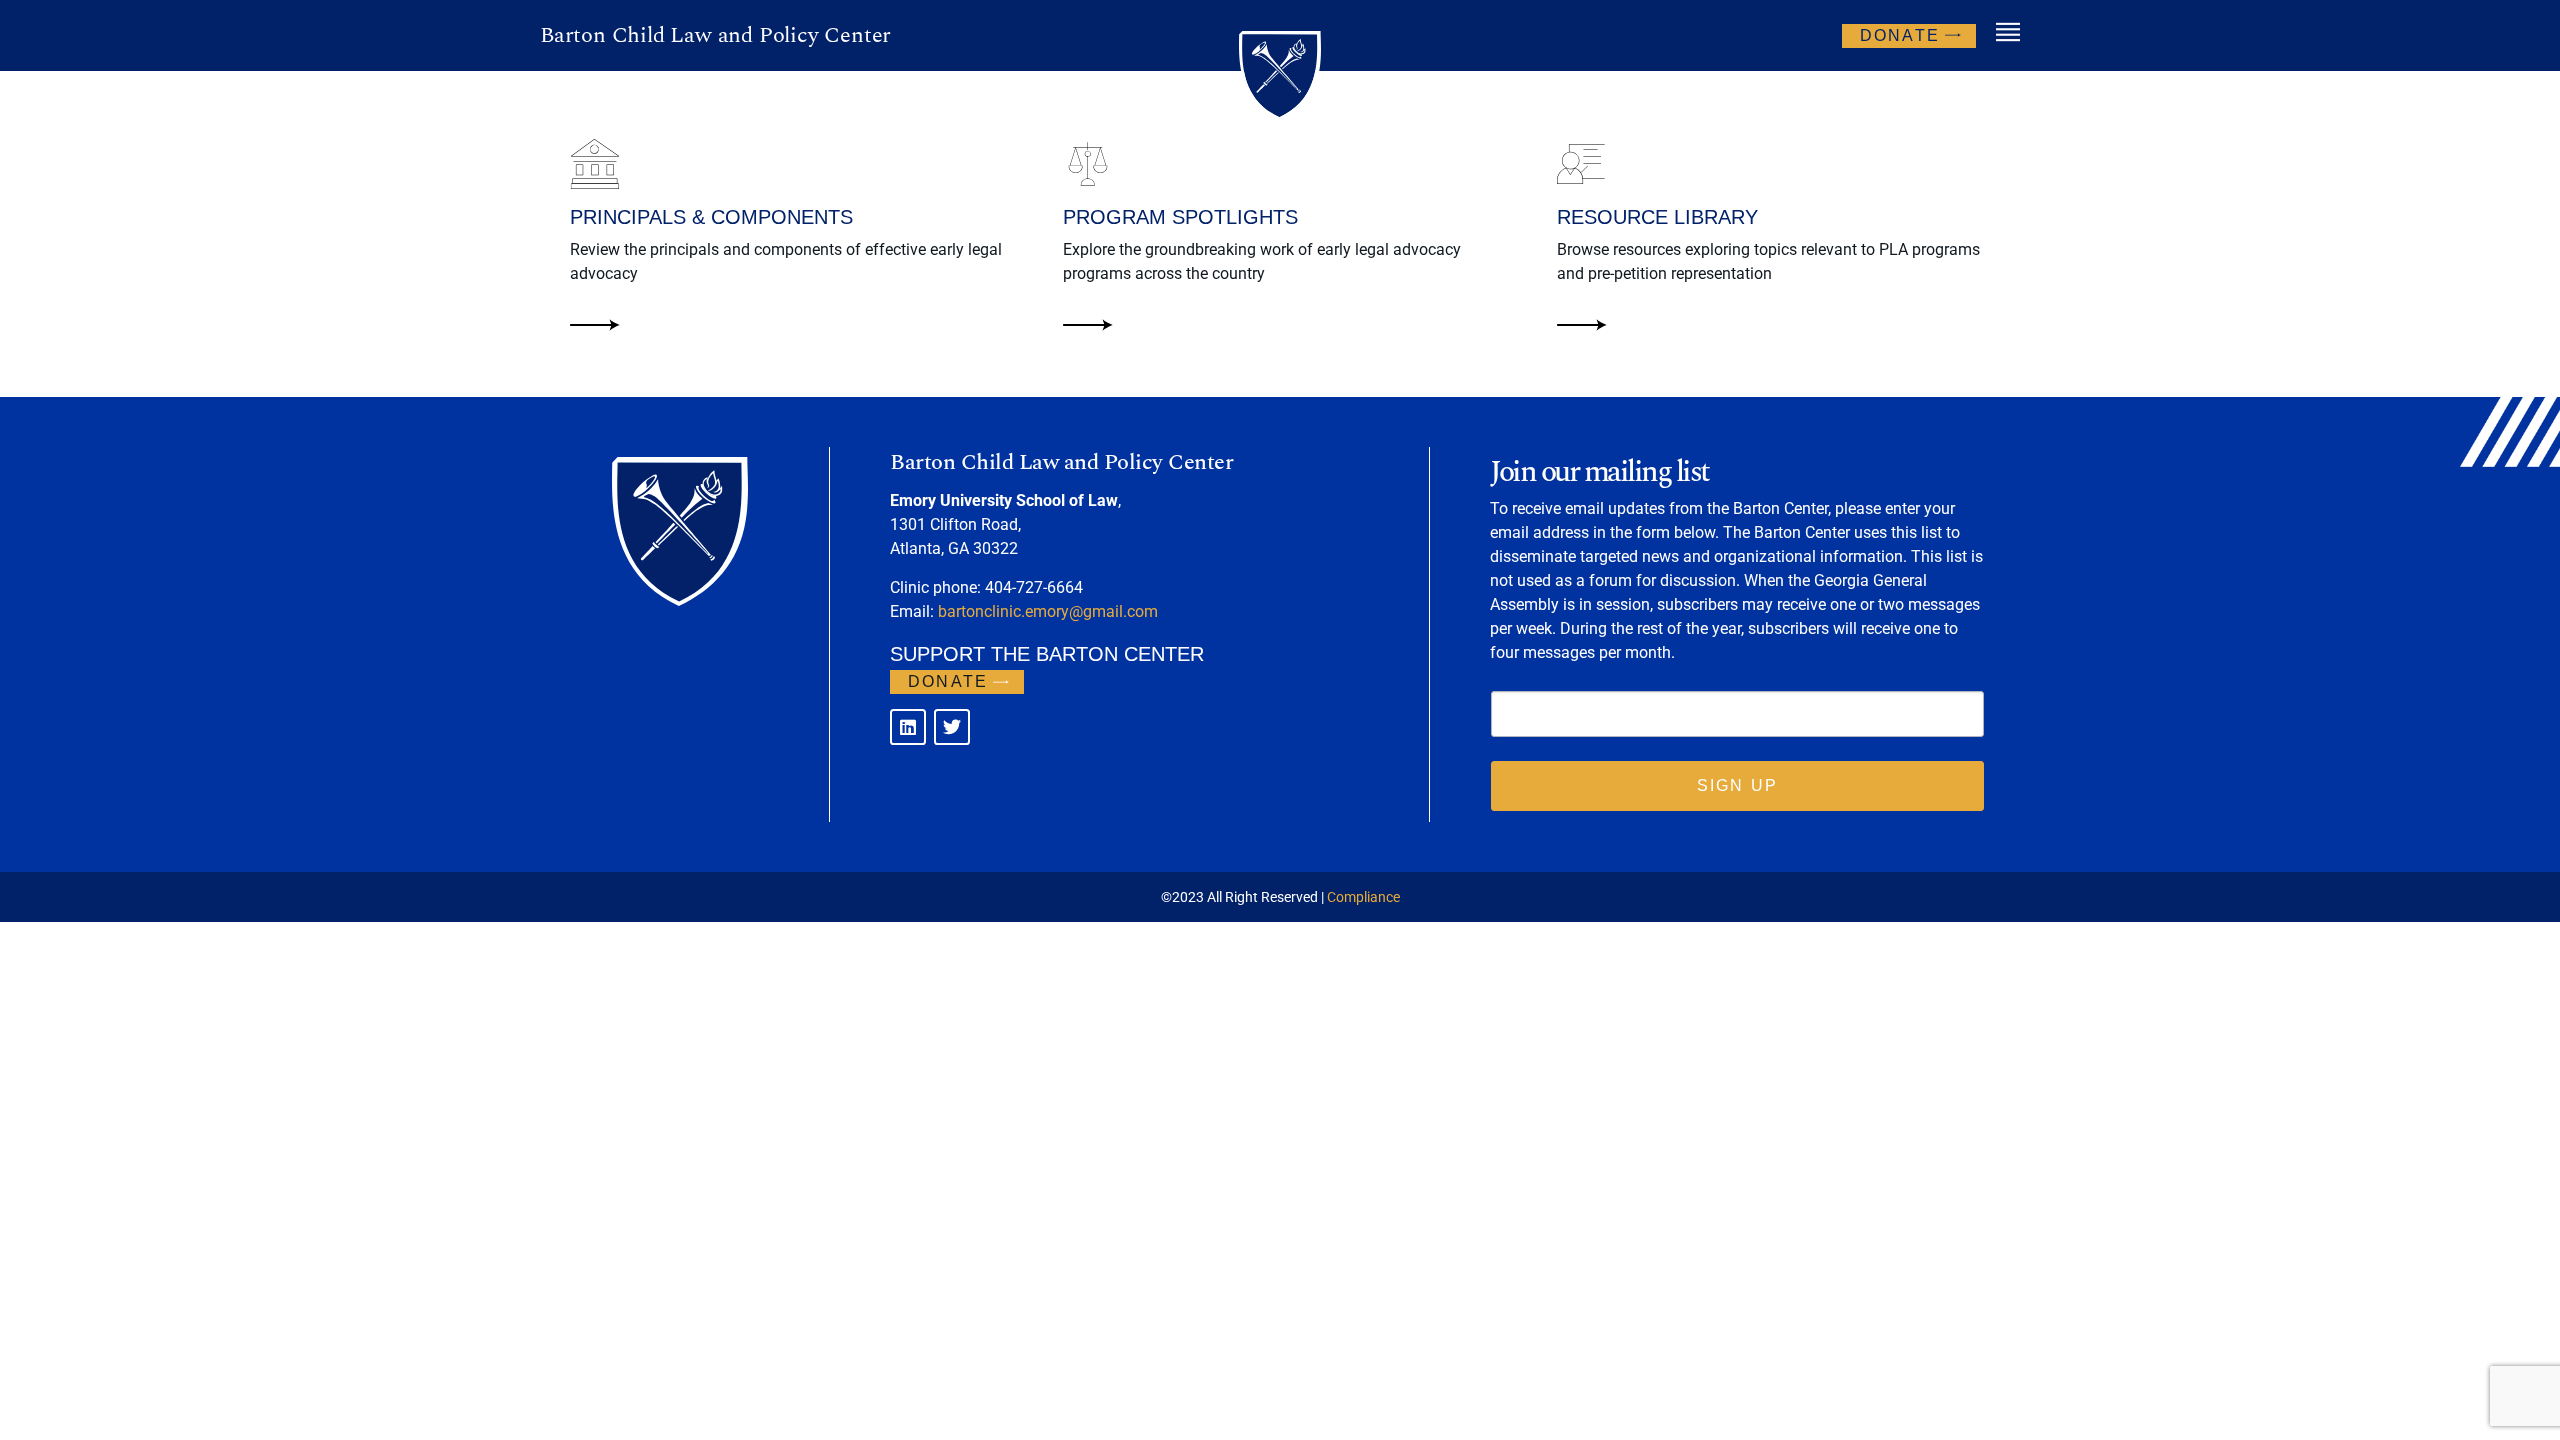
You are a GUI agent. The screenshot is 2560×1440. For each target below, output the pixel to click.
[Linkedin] (908, 727)
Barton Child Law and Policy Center (715, 35)
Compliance (1363, 897)
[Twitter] (952, 727)
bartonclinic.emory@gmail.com (1048, 611)
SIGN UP (1737, 785)
